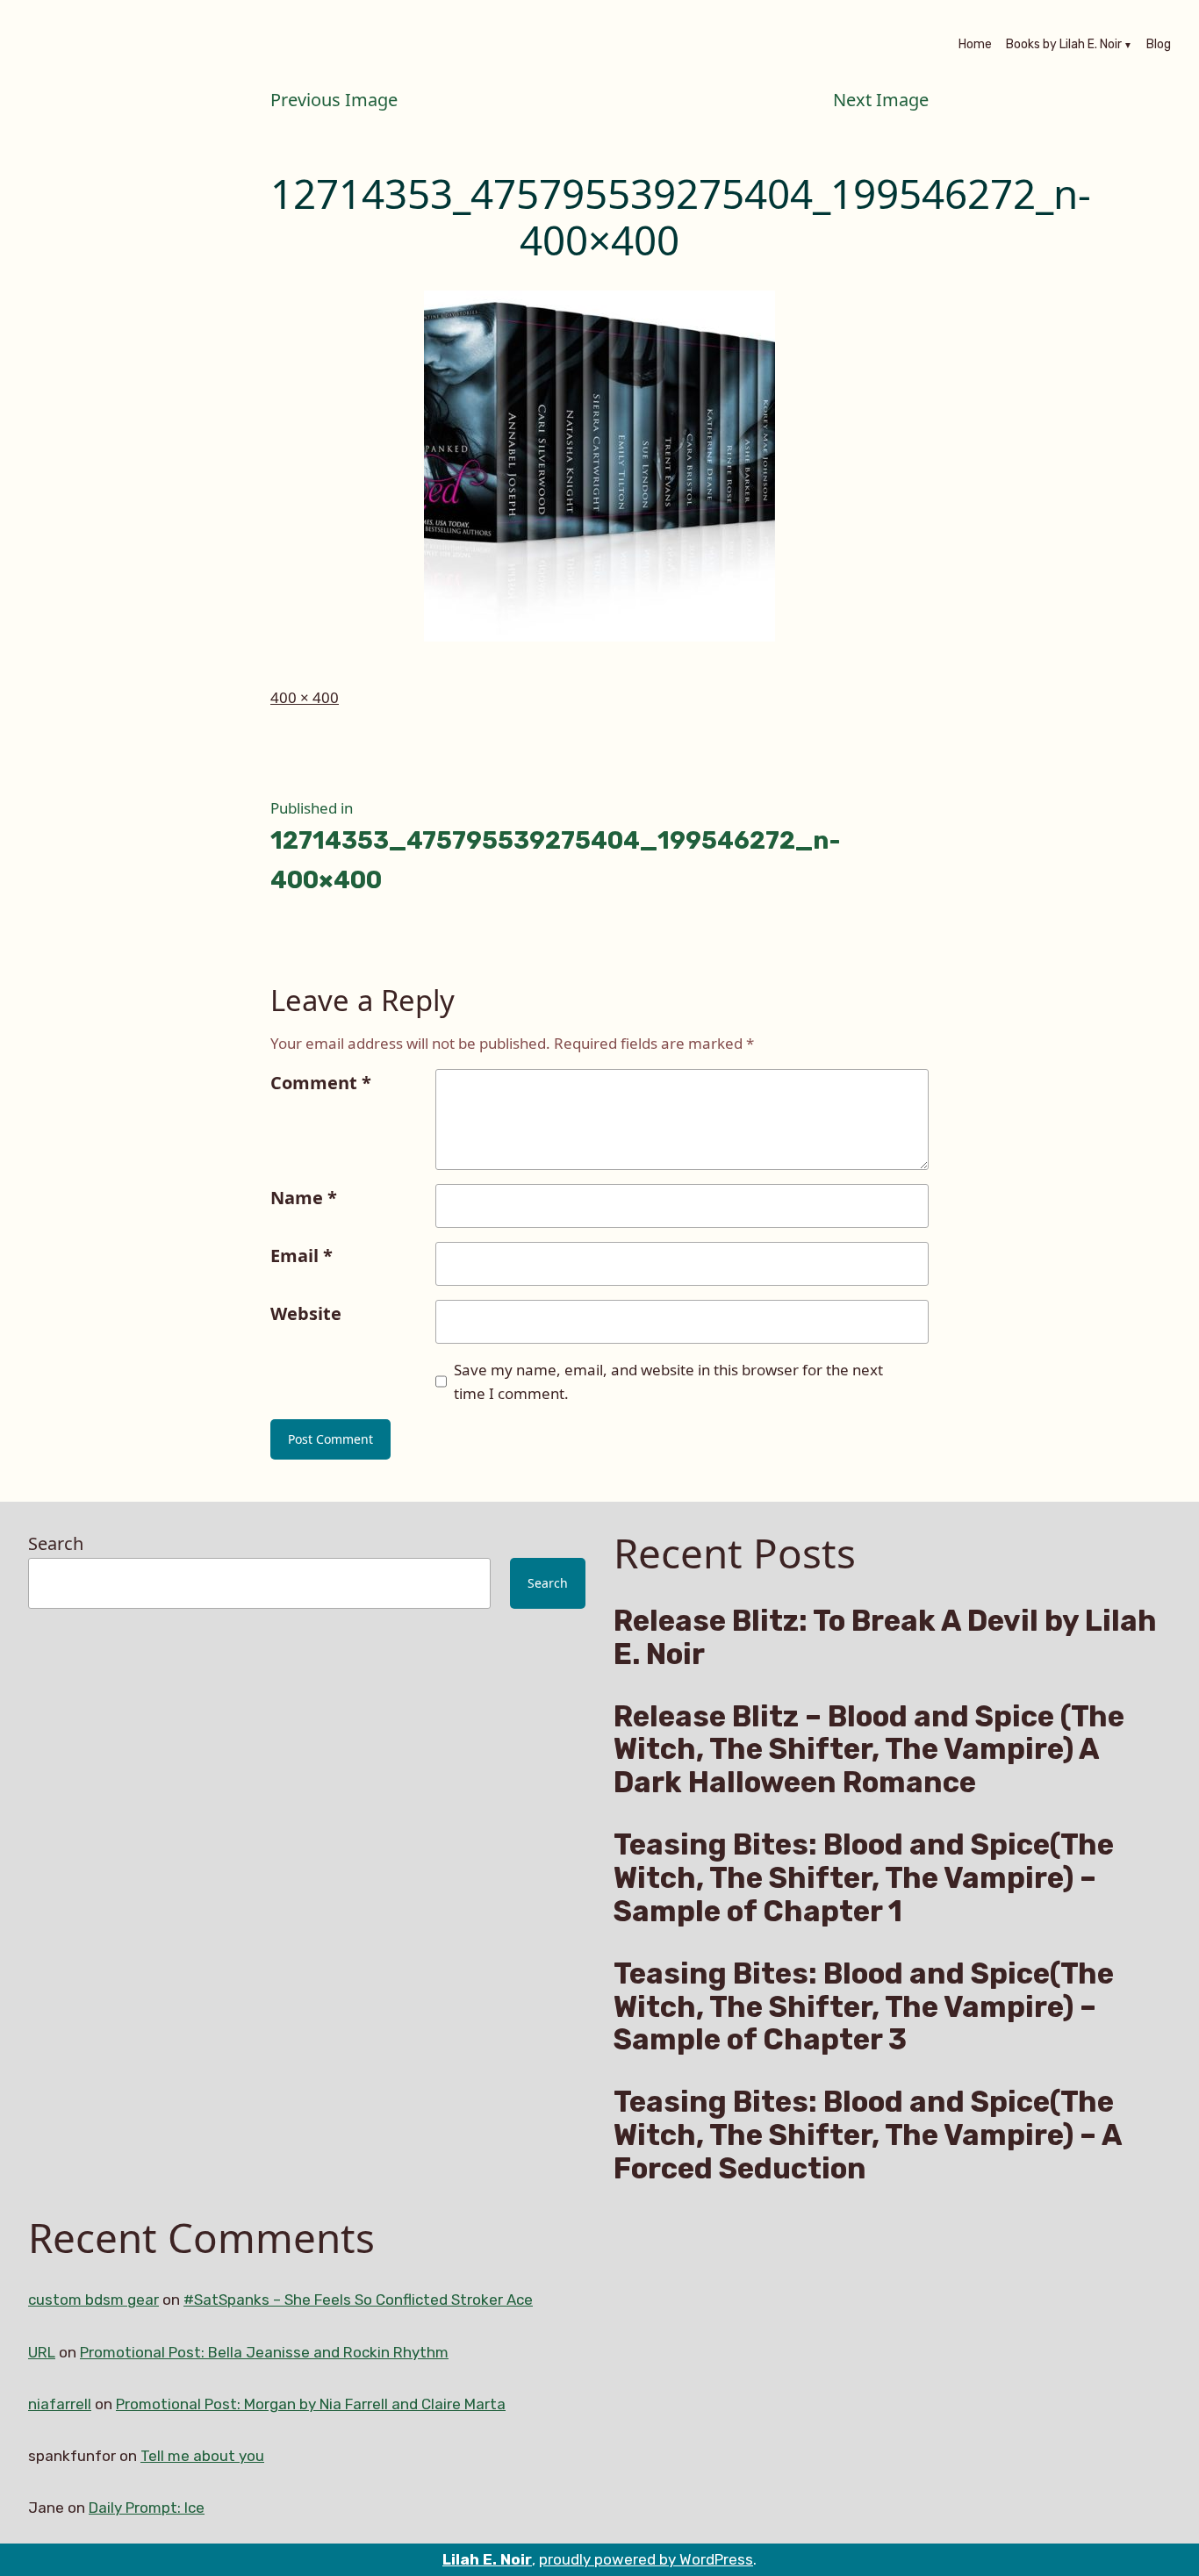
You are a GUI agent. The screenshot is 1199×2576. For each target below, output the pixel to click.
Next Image (881, 100)
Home (975, 46)
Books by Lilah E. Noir (1064, 46)
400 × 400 (305, 697)
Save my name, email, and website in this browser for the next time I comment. (668, 1381)
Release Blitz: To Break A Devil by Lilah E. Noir (885, 1638)
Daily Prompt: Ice (147, 2508)
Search (56, 1543)
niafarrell (60, 2404)
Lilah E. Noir (487, 2559)
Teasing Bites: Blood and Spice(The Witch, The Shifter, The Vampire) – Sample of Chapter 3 (864, 2007)
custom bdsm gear (93, 2300)
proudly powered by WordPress (646, 2559)
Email (302, 1256)
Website (306, 1313)
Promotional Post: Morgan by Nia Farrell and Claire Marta (311, 2404)
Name (304, 1198)
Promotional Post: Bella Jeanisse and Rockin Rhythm (264, 2352)
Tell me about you (202, 2456)
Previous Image (334, 100)
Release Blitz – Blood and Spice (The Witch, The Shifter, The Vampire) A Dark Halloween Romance (869, 1750)
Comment (321, 1083)
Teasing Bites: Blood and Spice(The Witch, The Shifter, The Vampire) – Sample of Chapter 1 (864, 1878)
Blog (1159, 46)
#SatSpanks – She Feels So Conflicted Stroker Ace (358, 2300)
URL (42, 2352)
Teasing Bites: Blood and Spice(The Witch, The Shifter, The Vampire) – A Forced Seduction (868, 2135)
